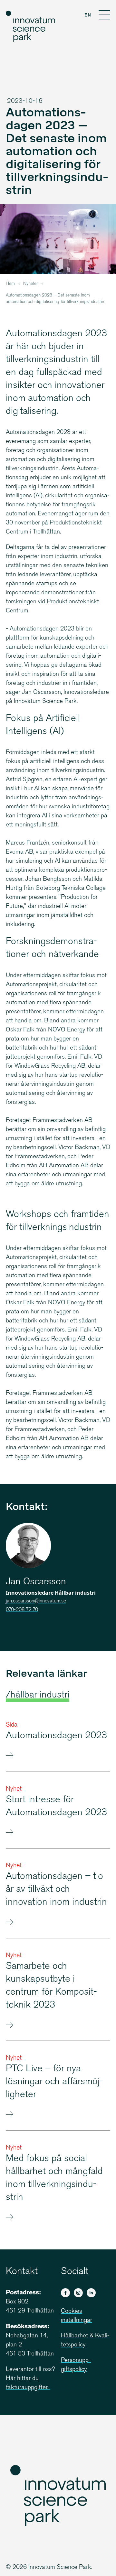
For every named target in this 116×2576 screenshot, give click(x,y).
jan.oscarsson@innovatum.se (36, 1601)
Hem (10, 284)
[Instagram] (78, 2293)
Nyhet (14, 1789)
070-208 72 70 (22, 1610)
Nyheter (30, 284)
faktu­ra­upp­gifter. (28, 2388)
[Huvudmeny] (104, 16)
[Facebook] (65, 2293)
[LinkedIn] (91, 2293)
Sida (12, 1725)
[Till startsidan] (31, 27)
